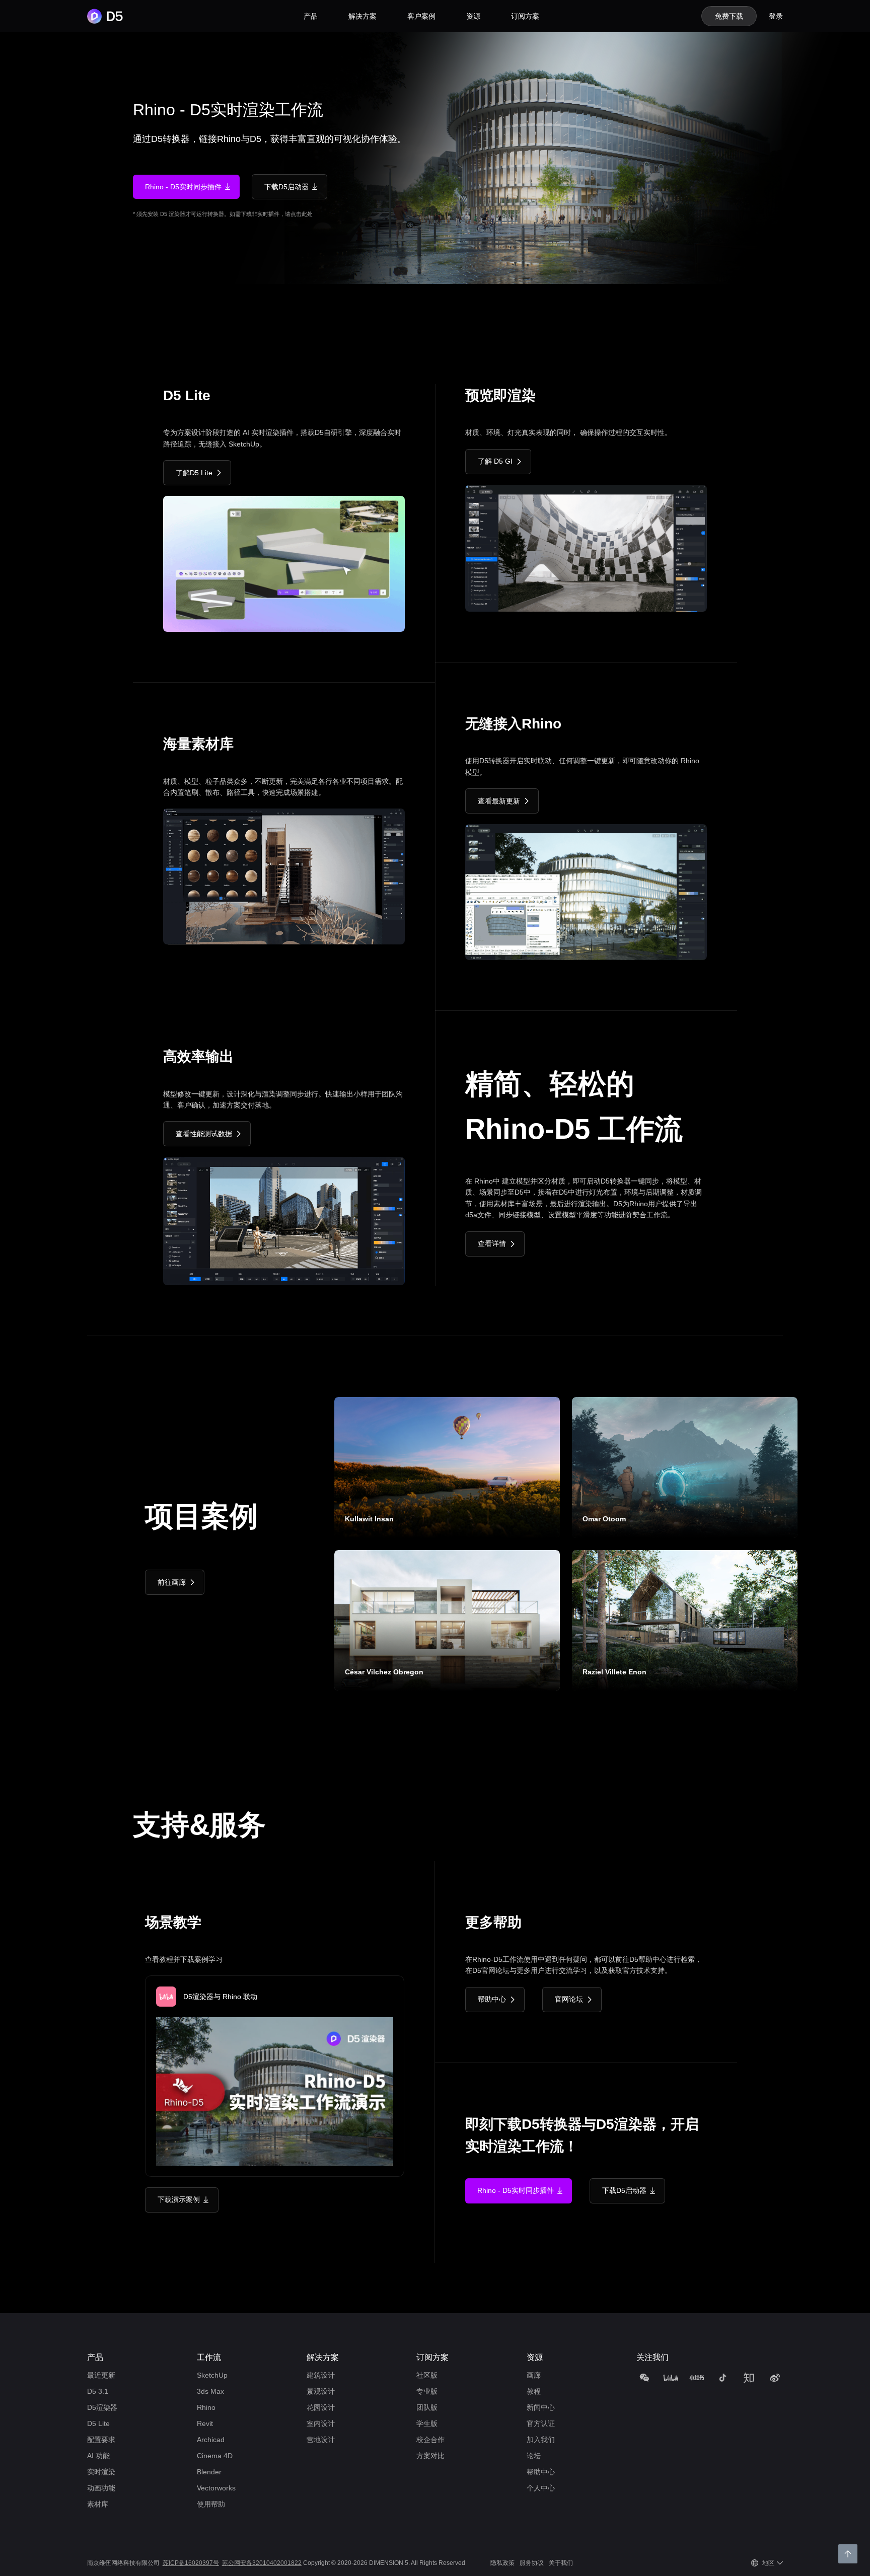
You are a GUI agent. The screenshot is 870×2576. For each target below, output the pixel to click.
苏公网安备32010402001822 (262, 2563)
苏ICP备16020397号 (191, 2563)
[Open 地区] (780, 2563)
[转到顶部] (848, 2554)
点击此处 (302, 214)
